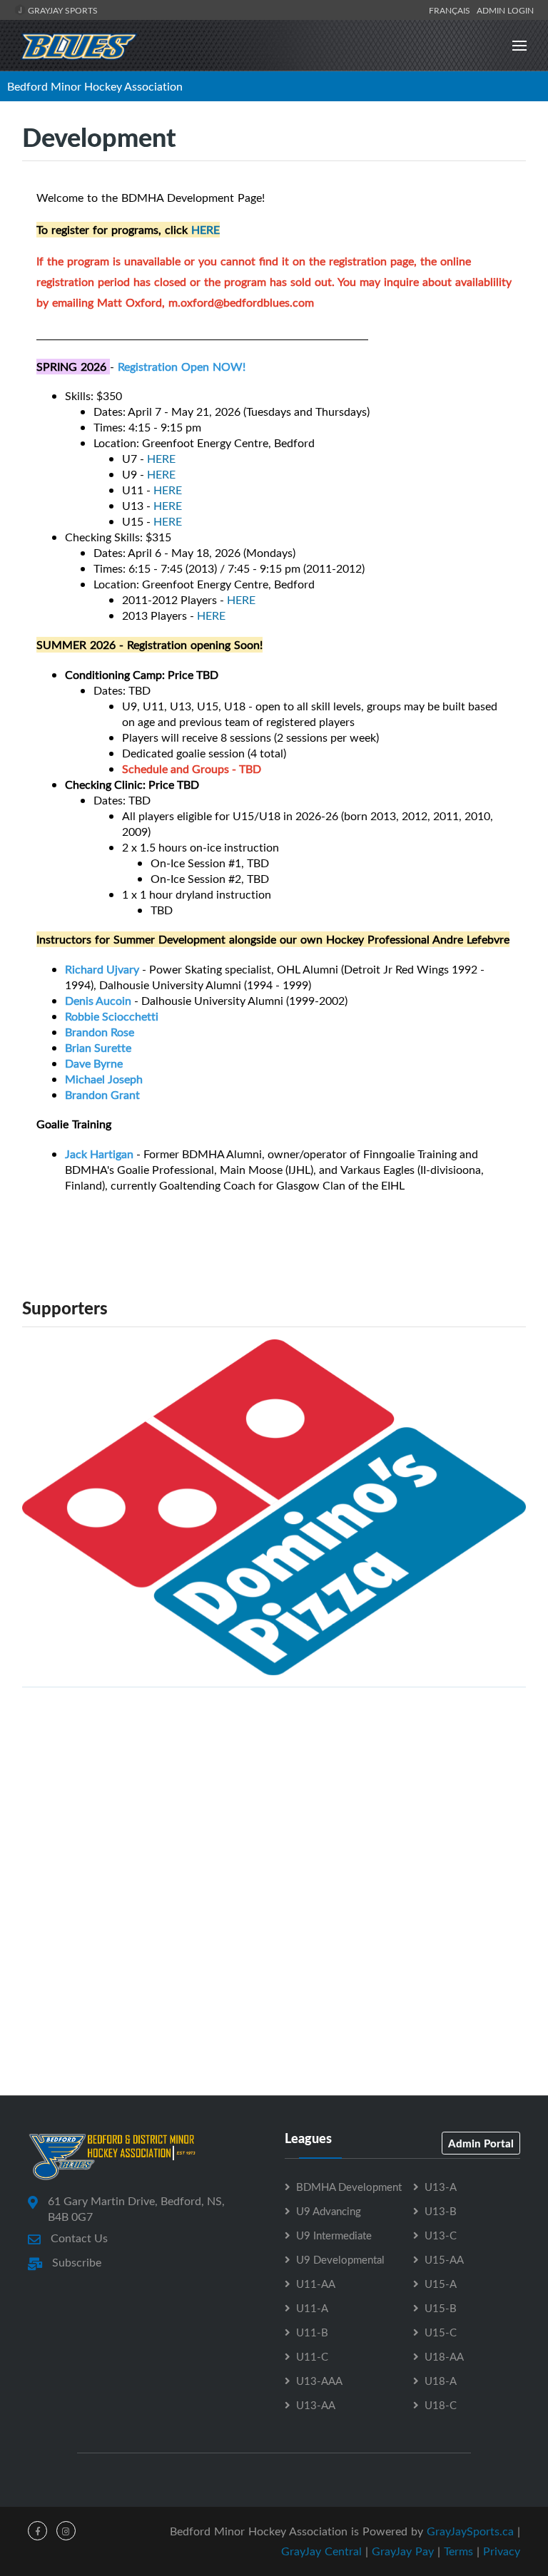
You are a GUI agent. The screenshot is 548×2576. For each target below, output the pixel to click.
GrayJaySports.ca (470, 2531)
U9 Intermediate (334, 2235)
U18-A (441, 2381)
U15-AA (444, 2259)
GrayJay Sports (62, 10)
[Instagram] (66, 2531)
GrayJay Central (321, 2551)
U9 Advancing (329, 2211)
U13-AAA (319, 2381)
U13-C (441, 2235)
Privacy (502, 2551)
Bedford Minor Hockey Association (95, 86)
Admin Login (505, 10)
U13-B (441, 2211)
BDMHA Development (349, 2187)
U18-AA (444, 2356)
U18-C (441, 2405)
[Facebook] (37, 2531)
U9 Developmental (340, 2259)
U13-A (441, 2187)
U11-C (312, 2356)
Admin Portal (481, 2143)
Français (452, 10)
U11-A (312, 2308)
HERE (205, 230)
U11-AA (316, 2284)
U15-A (441, 2284)
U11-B (312, 2332)
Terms (458, 2551)
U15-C (441, 2332)
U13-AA (316, 2405)
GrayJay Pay (403, 2551)
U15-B (441, 2308)
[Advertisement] (274, 1799)
